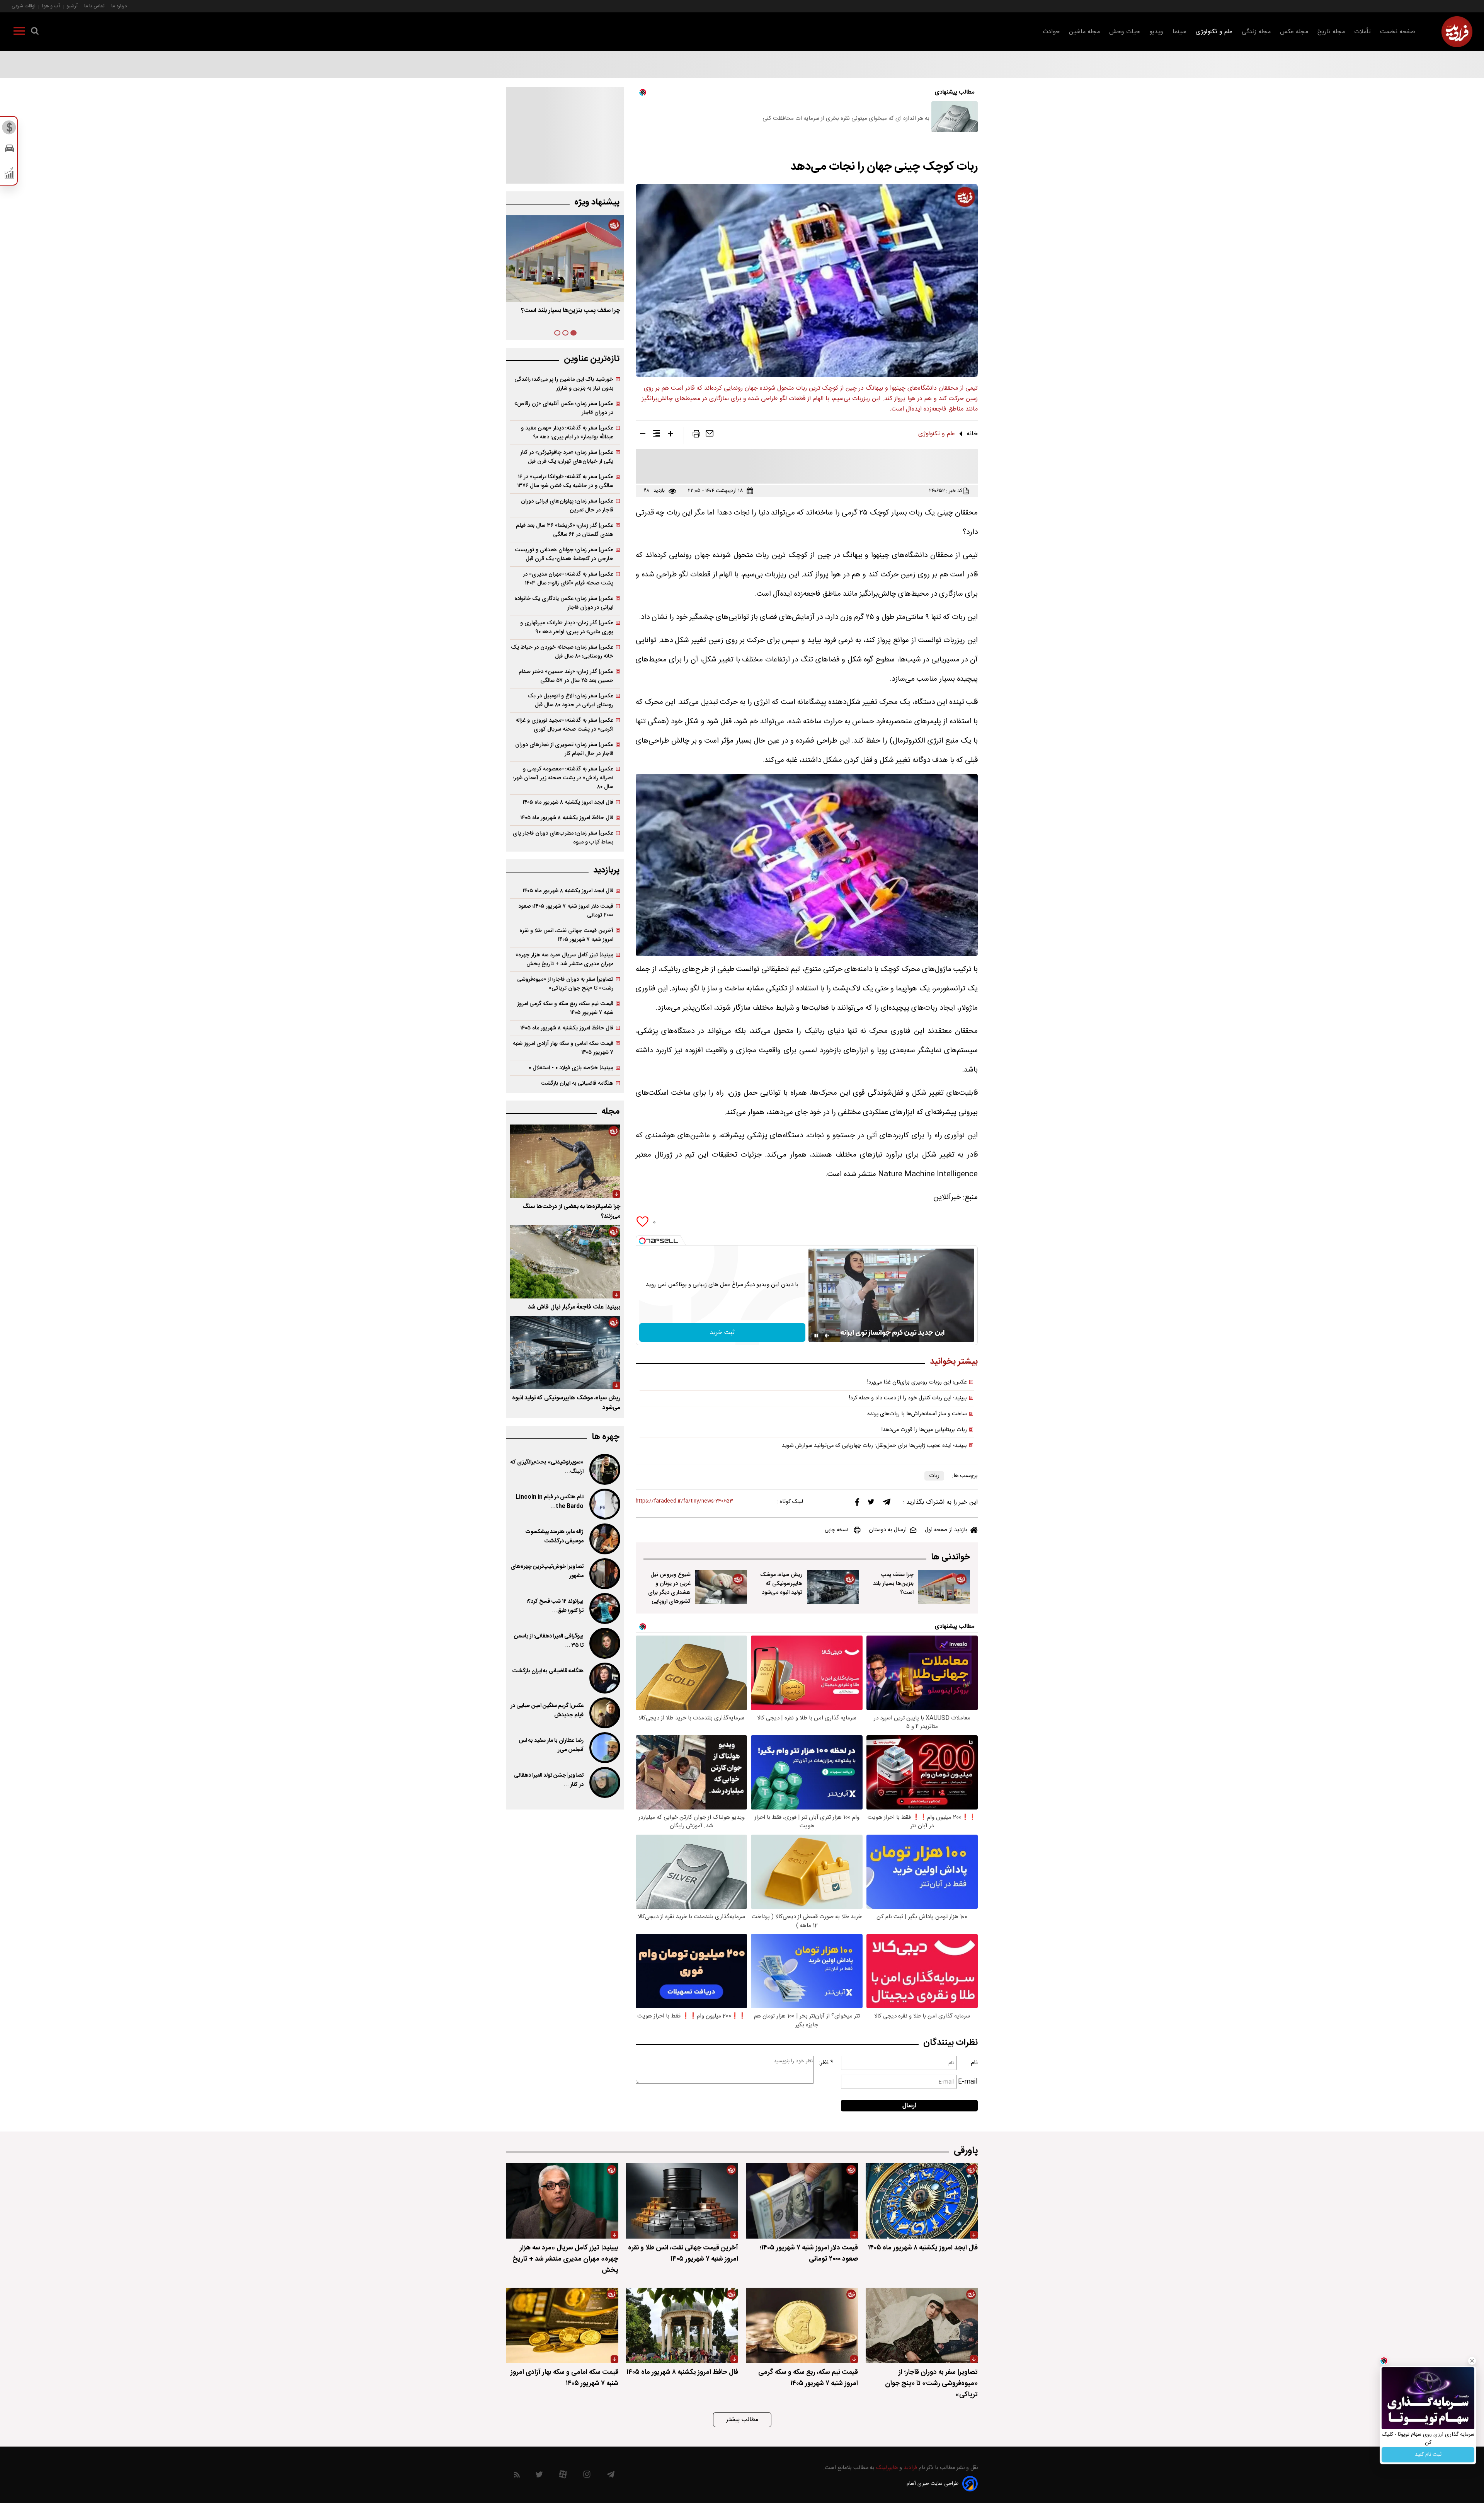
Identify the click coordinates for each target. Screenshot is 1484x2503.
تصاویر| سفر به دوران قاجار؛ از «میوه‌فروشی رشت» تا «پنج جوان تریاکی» (565, 984)
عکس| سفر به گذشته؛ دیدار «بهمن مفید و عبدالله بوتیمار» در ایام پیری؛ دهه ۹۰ (567, 433)
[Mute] (827, 1336)
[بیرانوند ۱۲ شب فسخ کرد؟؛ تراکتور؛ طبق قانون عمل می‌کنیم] (604, 1608)
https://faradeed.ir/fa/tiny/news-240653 (684, 1501)
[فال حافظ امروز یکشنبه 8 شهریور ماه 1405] (682, 2325)
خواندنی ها (950, 1557)
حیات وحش (1125, 32)
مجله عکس (1294, 32)
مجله (610, 1112)
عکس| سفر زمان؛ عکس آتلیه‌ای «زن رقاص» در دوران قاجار (564, 408)
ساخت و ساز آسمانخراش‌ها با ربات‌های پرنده (917, 1414)
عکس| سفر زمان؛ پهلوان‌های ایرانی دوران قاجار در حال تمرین (567, 506)
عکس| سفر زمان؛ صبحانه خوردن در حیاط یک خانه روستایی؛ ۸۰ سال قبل (562, 652)
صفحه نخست (1398, 32)
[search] (35, 32)
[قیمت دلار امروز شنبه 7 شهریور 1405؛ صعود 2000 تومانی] (802, 2201)
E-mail (968, 2082)
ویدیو (1156, 32)
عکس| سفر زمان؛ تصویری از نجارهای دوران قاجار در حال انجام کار (564, 749)
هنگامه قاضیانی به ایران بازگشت (577, 1083)
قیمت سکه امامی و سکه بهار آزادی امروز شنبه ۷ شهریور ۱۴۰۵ (563, 1048)
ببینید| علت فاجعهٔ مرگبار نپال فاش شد (574, 1307)
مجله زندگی (1256, 32)
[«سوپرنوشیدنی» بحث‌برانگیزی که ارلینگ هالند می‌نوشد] (604, 1469)
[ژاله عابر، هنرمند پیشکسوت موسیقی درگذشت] (604, 1539)
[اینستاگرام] (587, 2476)
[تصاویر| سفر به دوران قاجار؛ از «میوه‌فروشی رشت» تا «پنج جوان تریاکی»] (922, 2325)
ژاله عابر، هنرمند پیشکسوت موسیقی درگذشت (554, 1537)
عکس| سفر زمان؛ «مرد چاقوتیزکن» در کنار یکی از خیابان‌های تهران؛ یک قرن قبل (567, 457)
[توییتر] (871, 1504)
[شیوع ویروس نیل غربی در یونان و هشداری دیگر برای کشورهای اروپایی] (721, 1587)
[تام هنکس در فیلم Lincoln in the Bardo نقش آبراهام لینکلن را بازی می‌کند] (604, 1504)
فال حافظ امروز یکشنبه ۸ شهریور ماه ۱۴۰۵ (567, 818)
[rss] (517, 2476)
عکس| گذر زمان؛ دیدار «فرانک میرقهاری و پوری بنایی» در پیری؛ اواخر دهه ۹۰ (567, 627)
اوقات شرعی (24, 6)
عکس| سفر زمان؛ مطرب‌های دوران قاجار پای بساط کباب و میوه (563, 838)
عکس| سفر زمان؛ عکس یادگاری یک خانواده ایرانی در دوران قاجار (564, 603)
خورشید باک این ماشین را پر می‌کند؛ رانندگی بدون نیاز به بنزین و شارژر (564, 384)
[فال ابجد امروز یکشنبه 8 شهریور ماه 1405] (922, 2201)
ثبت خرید (722, 1333)
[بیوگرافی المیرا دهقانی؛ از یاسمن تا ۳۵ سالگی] (604, 1643)
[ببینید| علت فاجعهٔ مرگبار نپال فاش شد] (565, 1262)
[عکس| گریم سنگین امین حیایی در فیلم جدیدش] (604, 1713)
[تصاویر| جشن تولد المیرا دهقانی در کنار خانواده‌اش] (604, 1782)
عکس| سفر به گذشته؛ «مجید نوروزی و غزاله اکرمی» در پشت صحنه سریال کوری (564, 725)
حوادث (1051, 32)
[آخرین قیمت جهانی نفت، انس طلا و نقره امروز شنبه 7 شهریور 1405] (682, 2201)
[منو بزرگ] (19, 32)
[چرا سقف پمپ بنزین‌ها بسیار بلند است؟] (944, 1587)
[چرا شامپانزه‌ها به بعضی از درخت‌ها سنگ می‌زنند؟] (565, 1161)
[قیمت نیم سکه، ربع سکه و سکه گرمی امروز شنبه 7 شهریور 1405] (802, 2325)
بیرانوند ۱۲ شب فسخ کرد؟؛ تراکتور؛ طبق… (555, 1606)
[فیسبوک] (857, 1504)
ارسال (909, 2106)
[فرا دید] (1457, 32)
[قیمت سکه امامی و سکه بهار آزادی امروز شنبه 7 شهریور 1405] (562, 2325)
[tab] (574, 333)
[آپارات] (563, 2476)
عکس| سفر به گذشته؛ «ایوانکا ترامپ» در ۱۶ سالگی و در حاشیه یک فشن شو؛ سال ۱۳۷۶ (565, 481)
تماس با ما (94, 6)
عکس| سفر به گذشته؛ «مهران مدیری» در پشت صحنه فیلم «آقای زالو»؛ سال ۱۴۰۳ (568, 579)
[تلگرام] (887, 1504)
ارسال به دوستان (888, 1530)
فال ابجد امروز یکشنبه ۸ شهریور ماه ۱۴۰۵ (568, 802)
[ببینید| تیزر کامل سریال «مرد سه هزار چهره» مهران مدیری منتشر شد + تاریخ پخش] (562, 2201)
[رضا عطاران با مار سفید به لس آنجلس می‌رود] (604, 1748)
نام (974, 2063)
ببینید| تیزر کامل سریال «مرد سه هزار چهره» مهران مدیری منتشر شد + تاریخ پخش (564, 959)
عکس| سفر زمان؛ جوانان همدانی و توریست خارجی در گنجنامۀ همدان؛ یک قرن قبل (564, 554)
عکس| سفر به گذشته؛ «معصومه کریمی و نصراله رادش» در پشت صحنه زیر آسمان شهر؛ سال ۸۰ (563, 778)
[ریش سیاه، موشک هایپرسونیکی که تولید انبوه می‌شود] (833, 1587)
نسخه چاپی (836, 1530)
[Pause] (816, 1336)
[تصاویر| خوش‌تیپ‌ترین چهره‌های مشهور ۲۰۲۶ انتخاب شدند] (604, 1574)
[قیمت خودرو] (9, 150)
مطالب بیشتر (742, 2420)
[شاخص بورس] (9, 175)
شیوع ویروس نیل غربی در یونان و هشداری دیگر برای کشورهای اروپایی (669, 1588)
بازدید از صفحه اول (946, 1530)
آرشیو (72, 6)
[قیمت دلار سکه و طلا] (9, 129)
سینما (1179, 32)
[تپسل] (642, 1241)
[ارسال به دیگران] (710, 435)
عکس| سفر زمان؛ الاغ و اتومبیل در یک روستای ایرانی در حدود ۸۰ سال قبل (570, 700)
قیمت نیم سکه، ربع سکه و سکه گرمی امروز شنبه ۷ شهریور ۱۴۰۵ (565, 1008)
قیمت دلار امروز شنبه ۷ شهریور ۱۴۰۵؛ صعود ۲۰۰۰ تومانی (566, 911)
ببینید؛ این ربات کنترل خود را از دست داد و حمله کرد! (908, 1398)
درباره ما (119, 6)
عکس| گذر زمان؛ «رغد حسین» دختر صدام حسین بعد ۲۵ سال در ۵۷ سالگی (566, 676)
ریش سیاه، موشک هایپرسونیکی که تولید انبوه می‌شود (781, 1584)
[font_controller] (671, 435)
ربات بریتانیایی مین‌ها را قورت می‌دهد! (924, 1430)
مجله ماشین (1084, 32)
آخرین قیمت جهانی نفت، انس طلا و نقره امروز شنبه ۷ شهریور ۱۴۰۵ (566, 935)
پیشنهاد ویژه (597, 202)
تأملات (1362, 32)
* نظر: (826, 2063)
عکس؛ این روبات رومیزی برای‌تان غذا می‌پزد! (917, 1382)
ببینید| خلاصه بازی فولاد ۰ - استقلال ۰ (571, 1068)
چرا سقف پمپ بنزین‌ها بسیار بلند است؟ (893, 1584)
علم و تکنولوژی (1214, 32)
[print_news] (696, 435)
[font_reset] (657, 435)
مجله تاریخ (1331, 32)
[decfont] (643, 435)
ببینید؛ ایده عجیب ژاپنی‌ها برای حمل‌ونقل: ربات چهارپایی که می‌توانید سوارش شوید (874, 1446)
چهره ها (606, 1437)
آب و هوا (51, 6)
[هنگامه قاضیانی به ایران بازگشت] (604, 1678)
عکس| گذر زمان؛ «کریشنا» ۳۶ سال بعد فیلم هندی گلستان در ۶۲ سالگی (565, 530)
